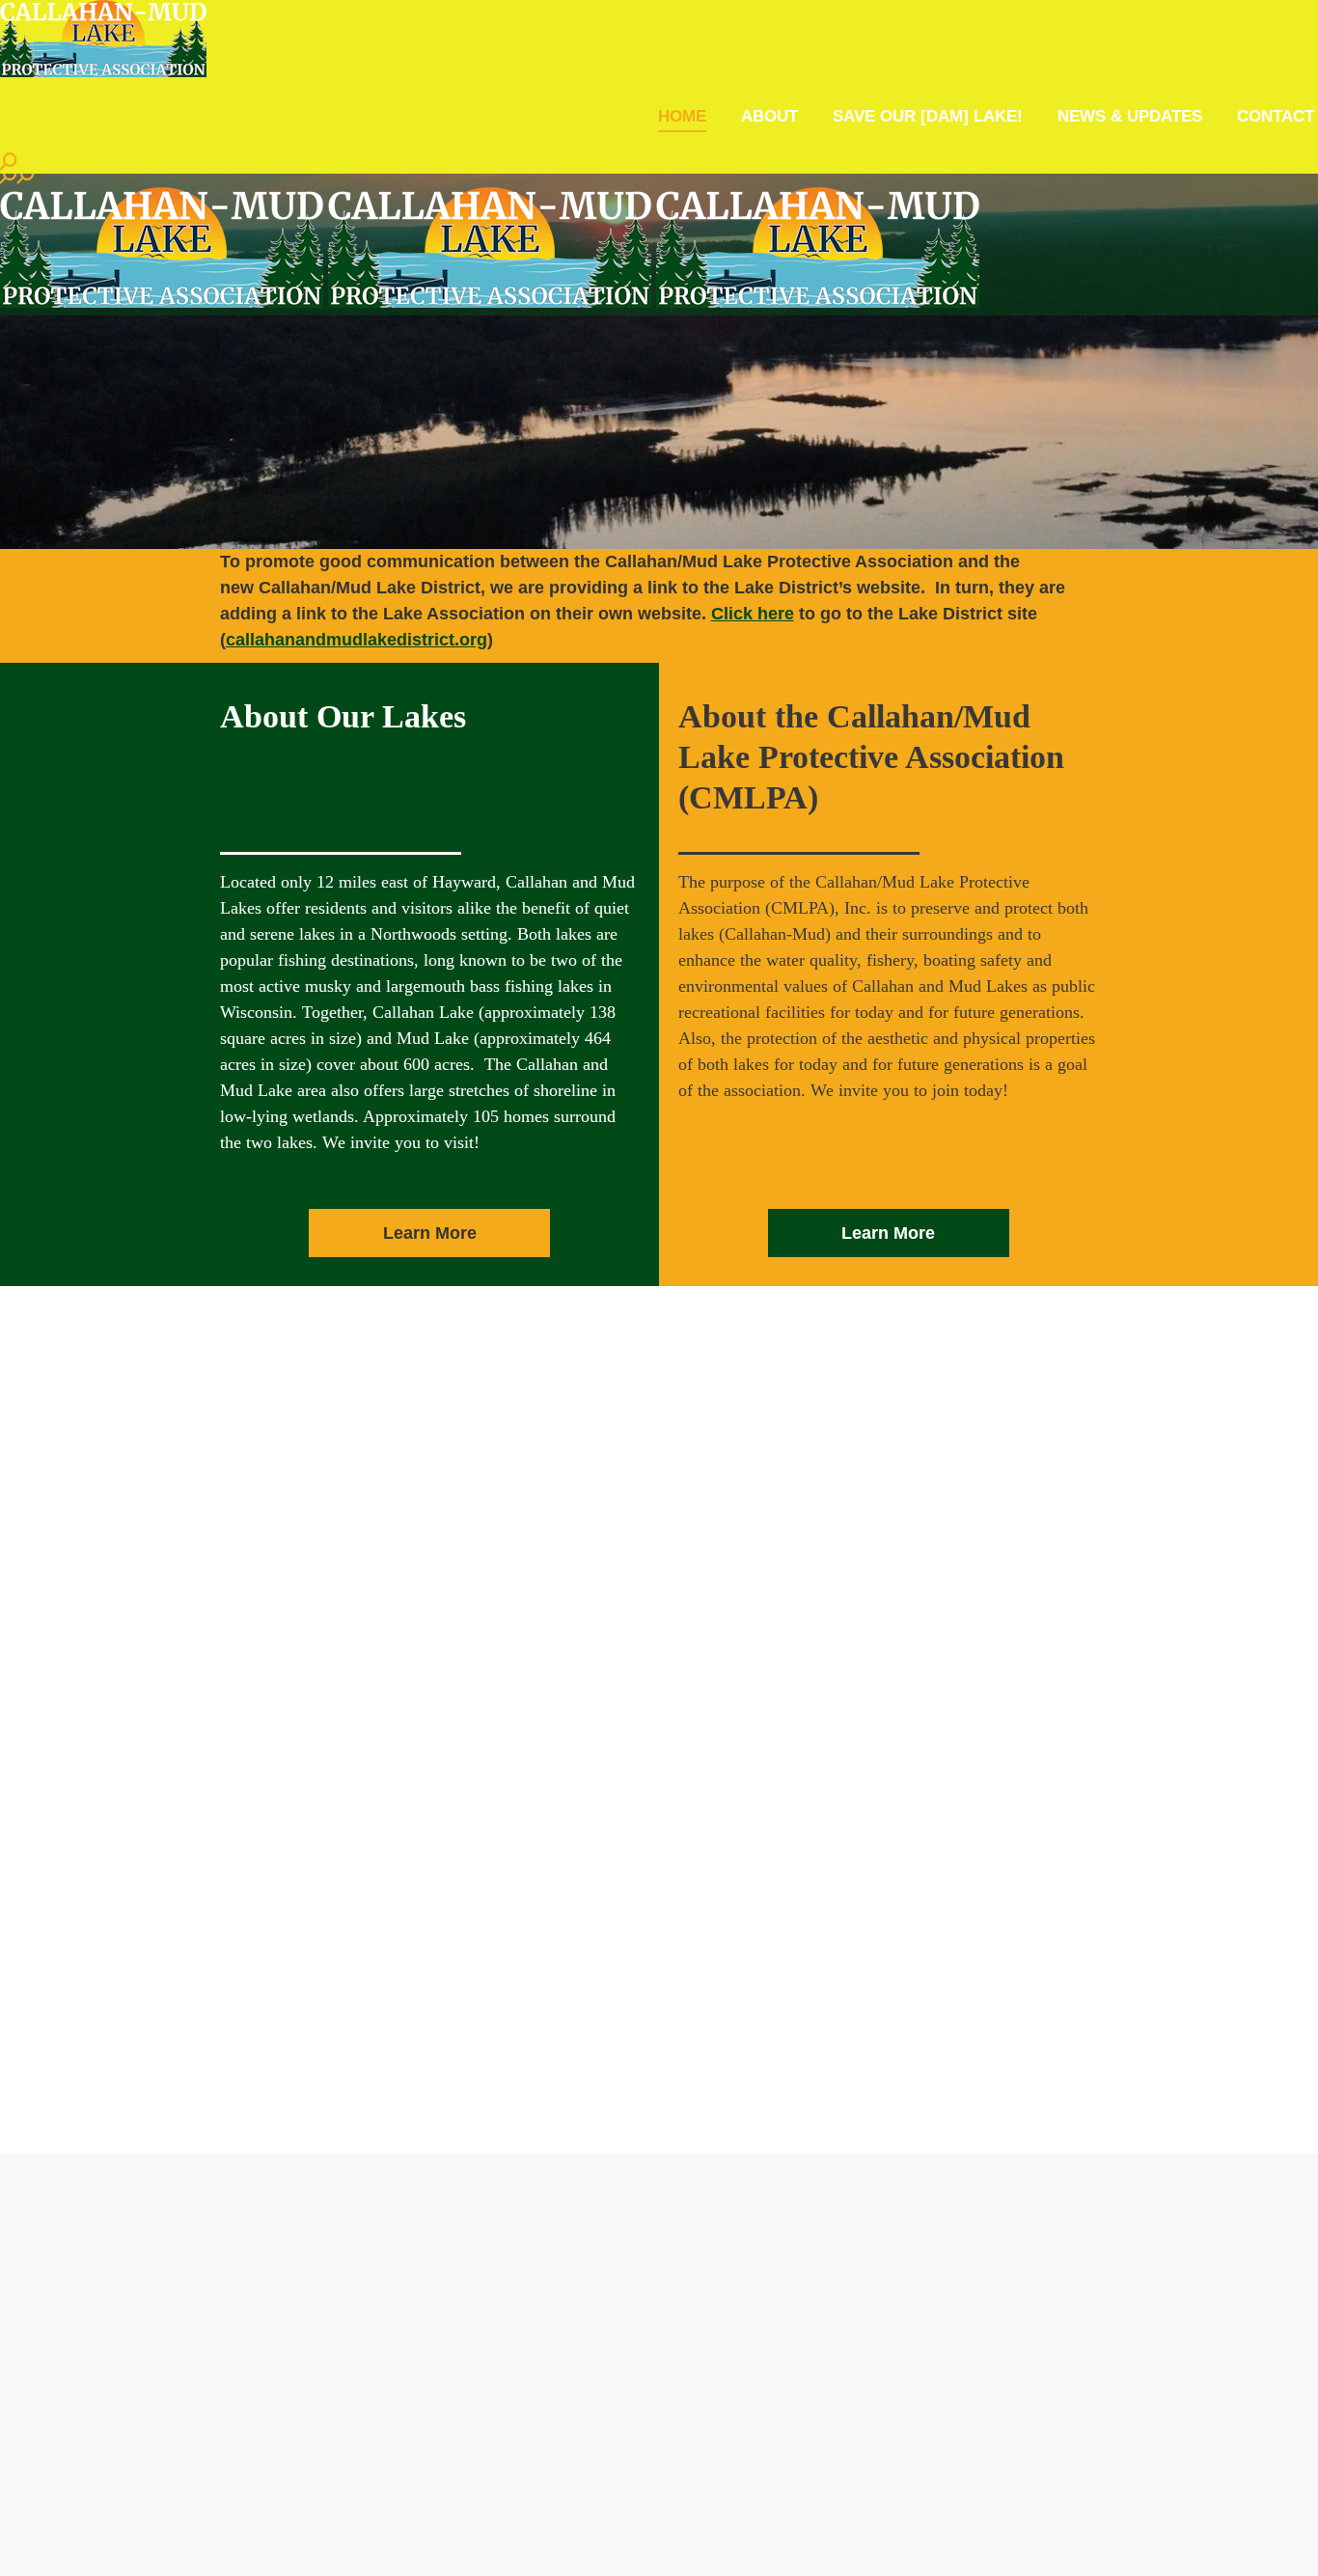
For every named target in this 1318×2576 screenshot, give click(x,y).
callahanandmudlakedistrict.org (357, 640)
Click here (753, 614)
